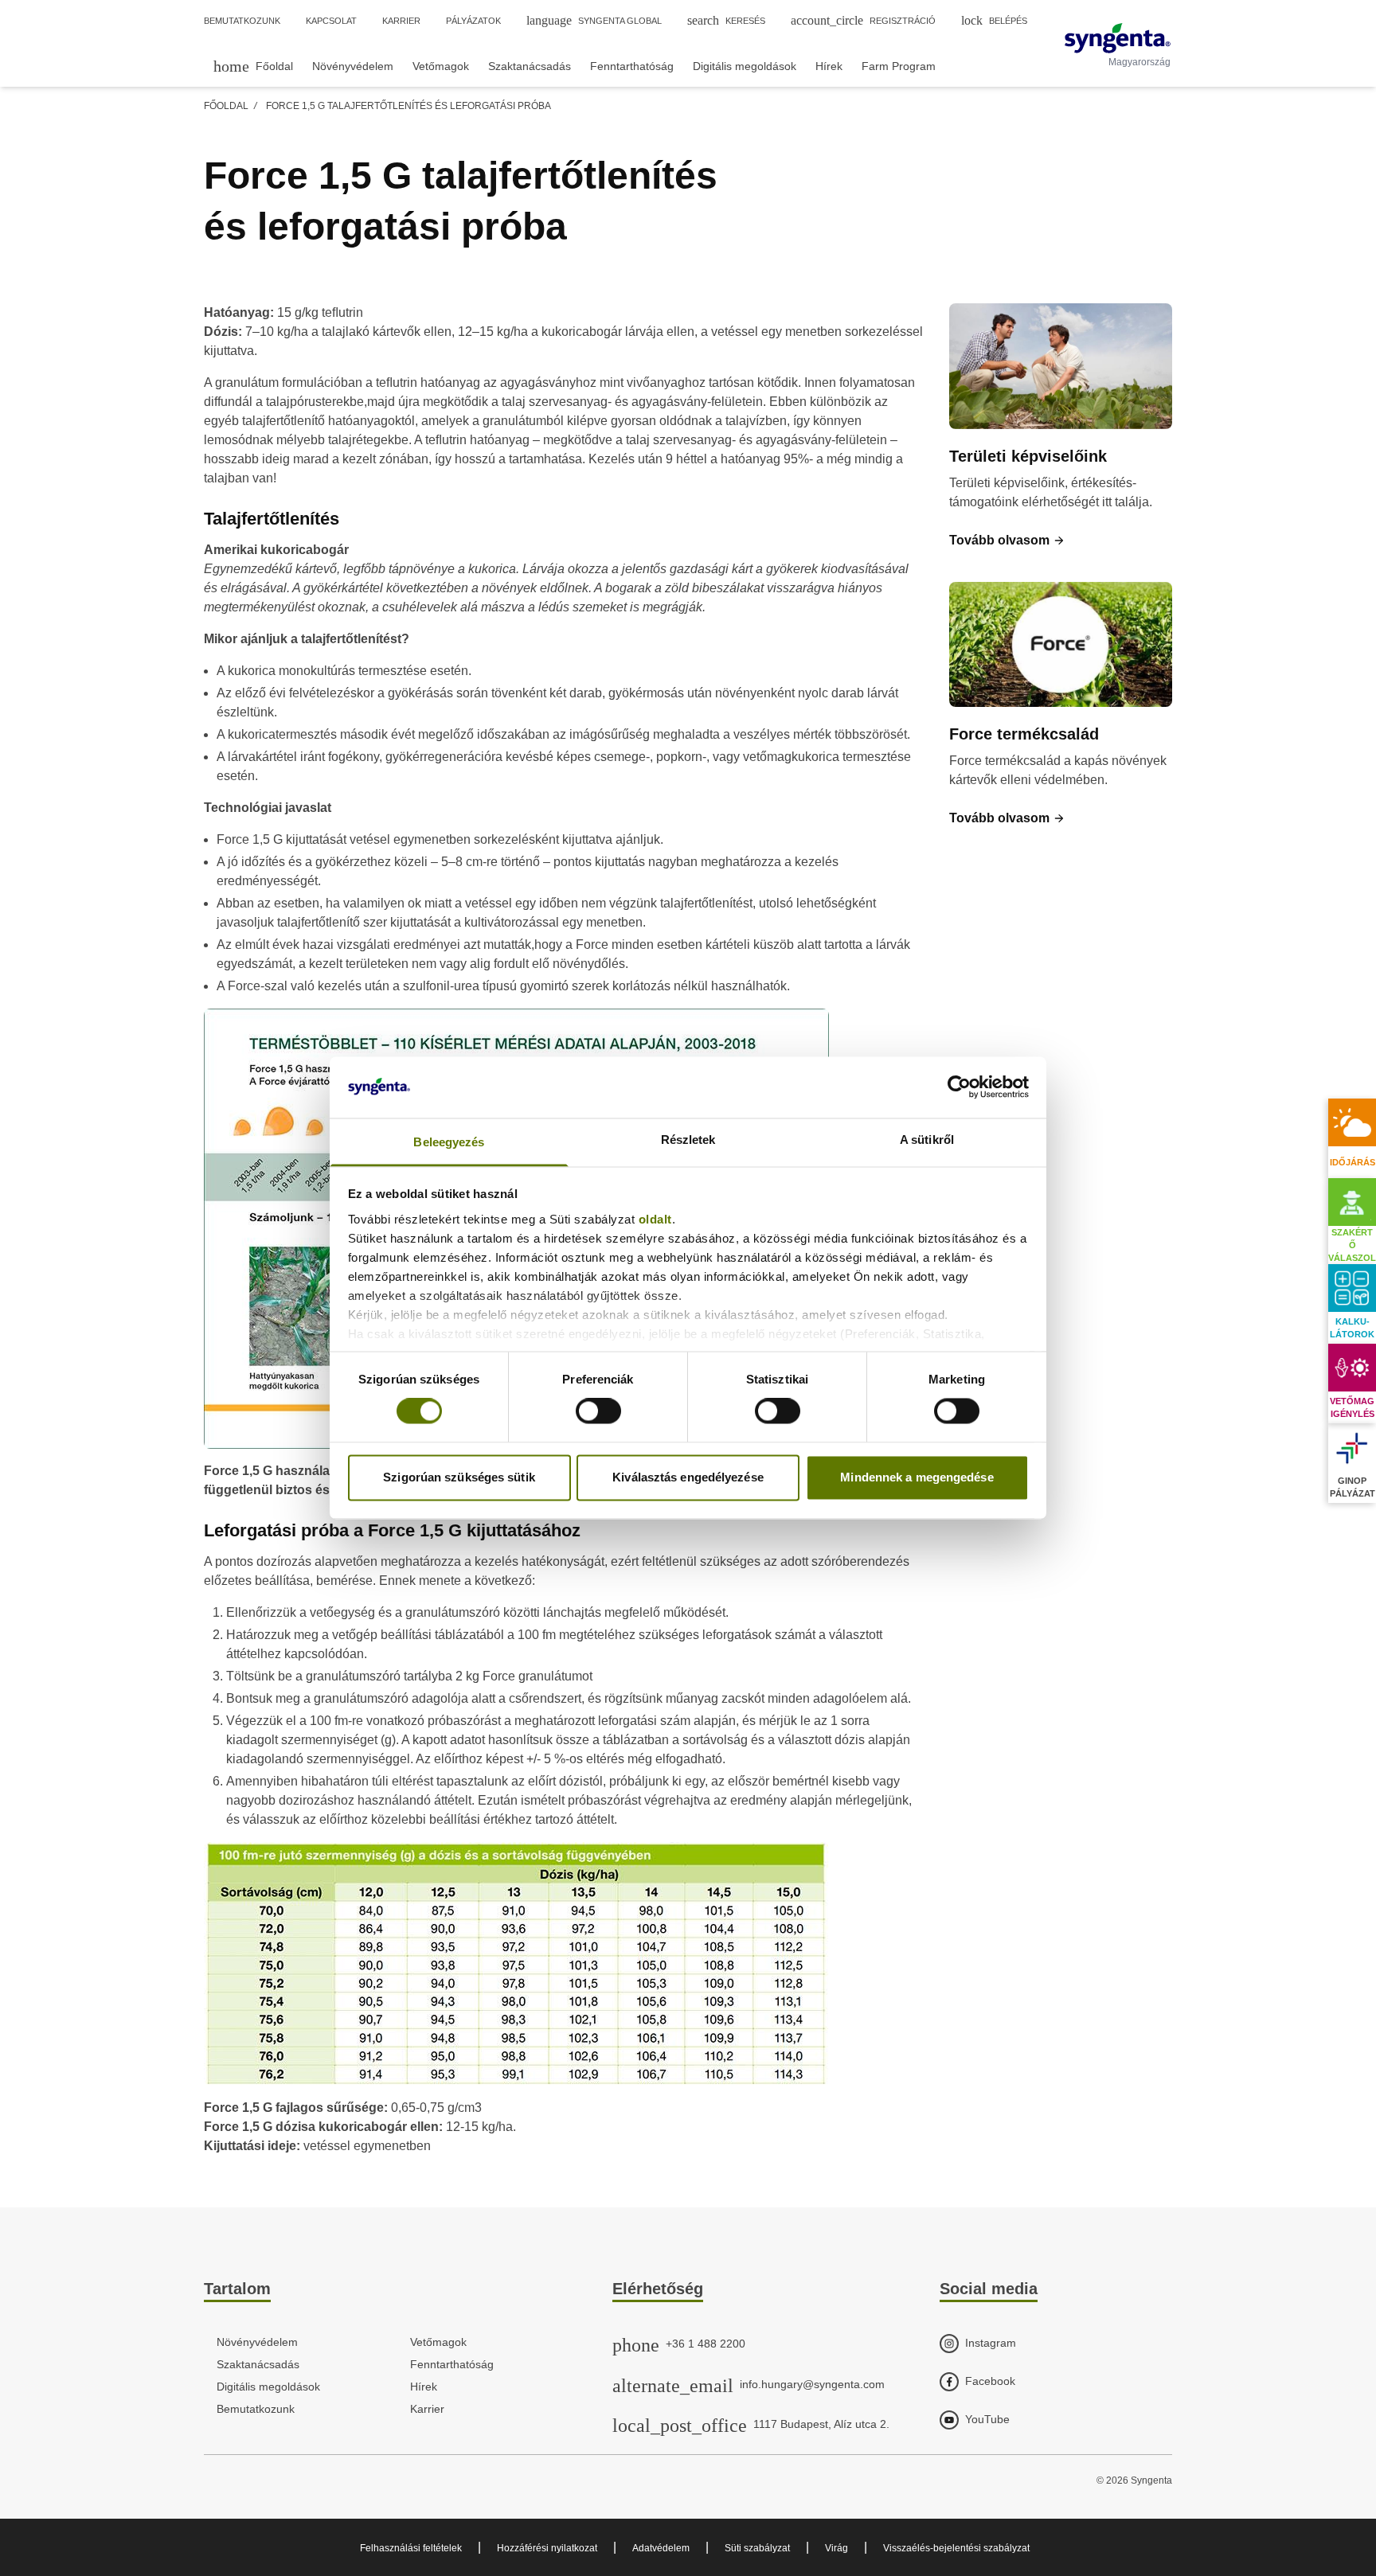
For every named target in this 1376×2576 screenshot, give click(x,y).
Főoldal (226, 106)
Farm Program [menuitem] (899, 66)
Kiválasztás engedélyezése (688, 1477)
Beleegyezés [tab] (449, 1142)
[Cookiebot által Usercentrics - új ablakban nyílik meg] (959, 1087)
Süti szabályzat (757, 2548)
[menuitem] (253, 66)
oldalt (655, 1219)
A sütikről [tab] (927, 1140)
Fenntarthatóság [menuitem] (632, 66)
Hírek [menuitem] (829, 66)
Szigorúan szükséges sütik (459, 1477)
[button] (1007, 541)
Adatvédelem (661, 2548)
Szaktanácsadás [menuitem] (530, 66)
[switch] (598, 1411)
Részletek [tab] (688, 1140)
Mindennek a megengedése (917, 1477)
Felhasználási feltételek (411, 2548)
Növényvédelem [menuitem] (353, 66)
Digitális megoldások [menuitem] (745, 66)
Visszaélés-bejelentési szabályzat (956, 2548)
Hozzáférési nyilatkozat (547, 2548)
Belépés (994, 20)
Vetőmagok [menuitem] (441, 66)
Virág (837, 2548)
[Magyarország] (1118, 38)
